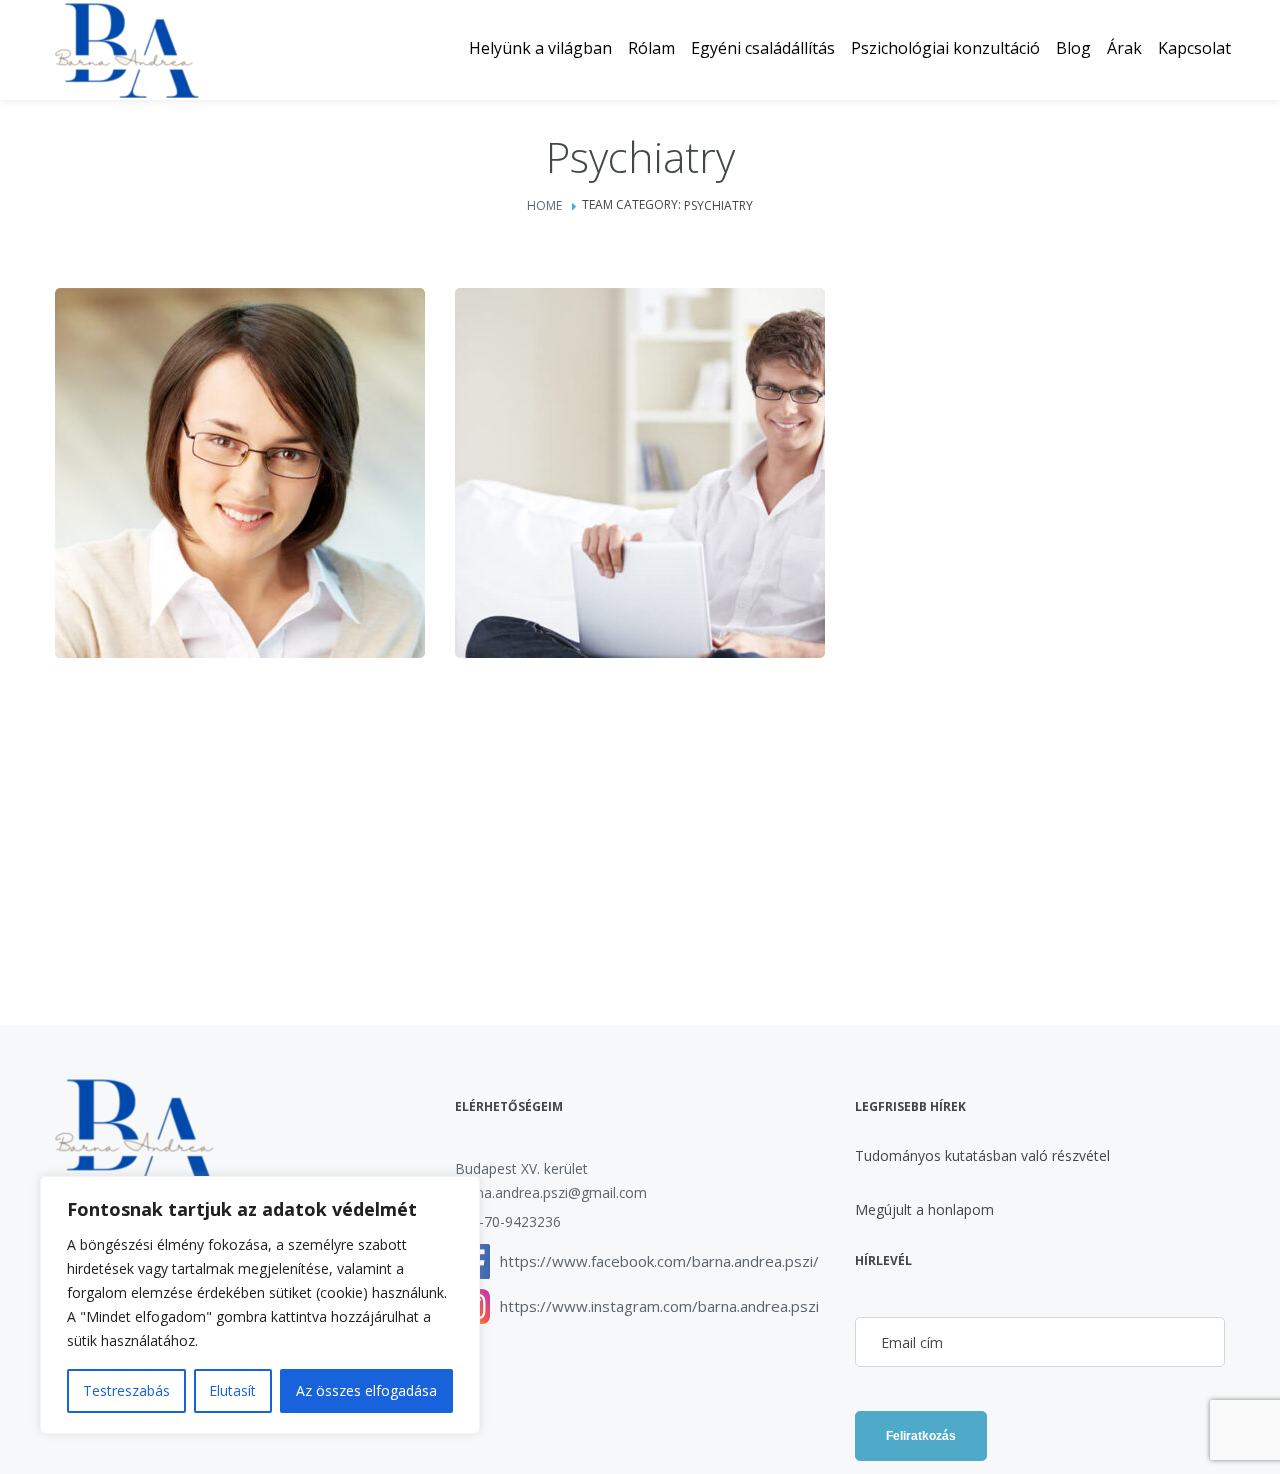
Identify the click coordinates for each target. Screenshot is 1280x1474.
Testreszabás (126, 1390)
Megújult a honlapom (924, 1209)
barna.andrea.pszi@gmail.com (551, 1192)
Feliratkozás (921, 1436)
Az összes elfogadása (366, 1390)
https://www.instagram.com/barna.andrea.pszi (659, 1306)
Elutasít (232, 1390)
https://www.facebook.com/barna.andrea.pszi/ (659, 1261)
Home (544, 205)
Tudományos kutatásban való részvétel (982, 1155)
